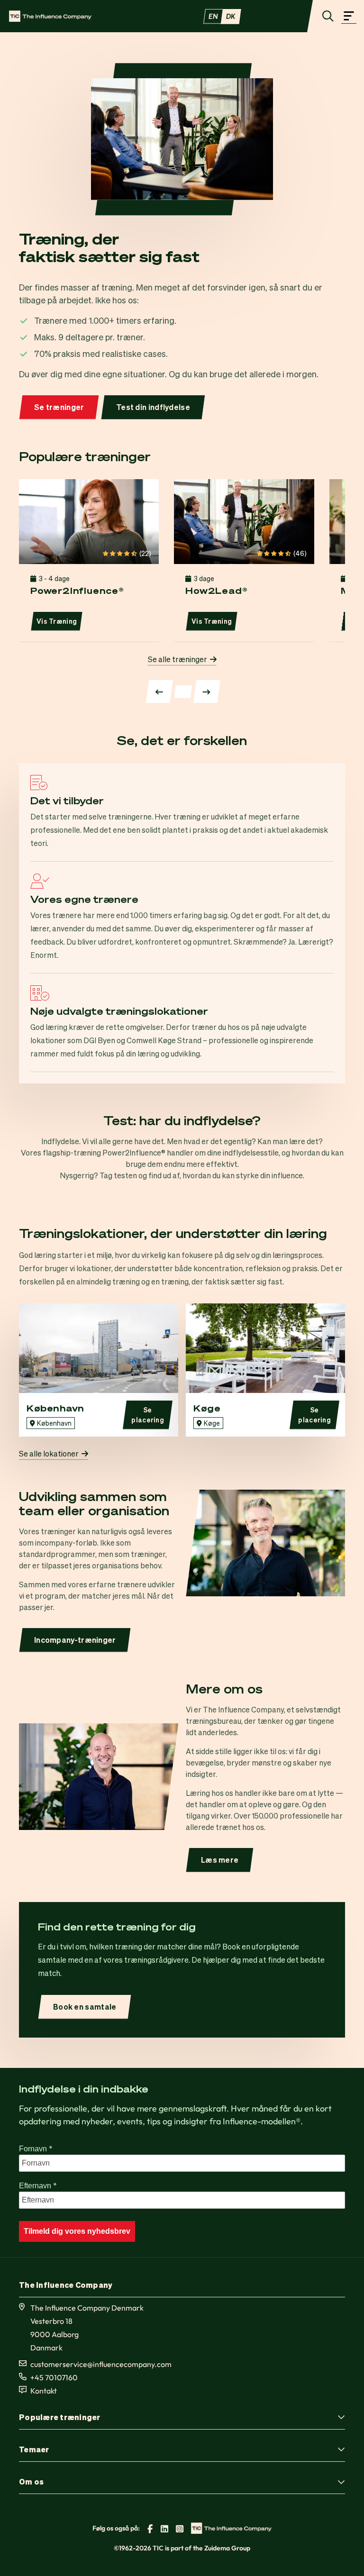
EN (213, 16)
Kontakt (44, 2391)
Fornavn (36, 2148)
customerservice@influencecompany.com (101, 2364)
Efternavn (38, 2185)
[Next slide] (207, 692)
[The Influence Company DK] (50, 16)
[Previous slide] (159, 692)
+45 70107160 (54, 2377)
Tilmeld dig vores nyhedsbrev (77, 2231)
